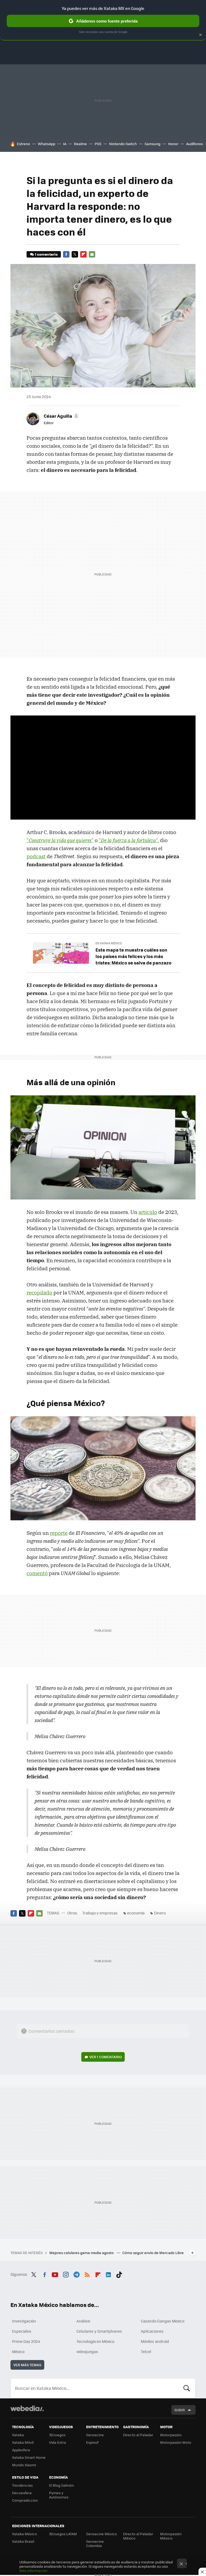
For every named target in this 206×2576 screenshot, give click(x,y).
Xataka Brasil (23, 2541)
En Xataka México (109, 943)
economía (136, 1913)
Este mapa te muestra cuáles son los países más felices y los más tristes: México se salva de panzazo (133, 956)
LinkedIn (108, 2274)
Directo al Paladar (138, 2435)
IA (65, 144)
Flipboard (83, 254)
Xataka (18, 2435)
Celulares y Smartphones (99, 2331)
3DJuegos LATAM (63, 2534)
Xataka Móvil (23, 2442)
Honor (173, 144)
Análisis (83, 2321)
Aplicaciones (152, 2331)
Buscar (187, 2388)
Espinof (92, 2442)
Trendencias (22, 2485)
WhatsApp (47, 144)
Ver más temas (27, 2365)
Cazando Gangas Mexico (163, 2321)
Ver (106, 2057)
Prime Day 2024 (26, 2341)
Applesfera (21, 2450)
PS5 (98, 144)
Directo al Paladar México (138, 2536)
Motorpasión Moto (176, 2442)
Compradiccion (25, 2500)
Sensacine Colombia (95, 2543)
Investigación (24, 2321)
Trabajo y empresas (100, 1913)
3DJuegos (57, 2435)
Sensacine (95, 2435)
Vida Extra (58, 2442)
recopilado (39, 1293)
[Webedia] (27, 2408)
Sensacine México (102, 2534)
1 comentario (46, 254)
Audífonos (194, 144)
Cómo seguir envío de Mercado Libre (153, 2253)
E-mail (92, 254)
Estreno (23, 144)
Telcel (146, 2351)
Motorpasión (171, 2435)
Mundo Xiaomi (24, 2465)
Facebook (66, 254)
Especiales (22, 2331)
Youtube (55, 2274)
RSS (87, 2274)
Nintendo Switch (123, 144)
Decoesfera (22, 2493)
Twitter (75, 254)
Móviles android (155, 2341)
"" (60, 840)
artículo (148, 1212)
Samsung (152, 144)
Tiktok (119, 2274)
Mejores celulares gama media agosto (82, 2253)
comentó (37, 1573)
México (18, 2351)
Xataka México (25, 2534)
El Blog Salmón (61, 2485)
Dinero (160, 1913)
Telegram (76, 2274)
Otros (72, 1913)
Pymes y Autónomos (59, 2495)
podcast (36, 856)
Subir (180, 2410)
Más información (33, 2571)
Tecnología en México (95, 2341)
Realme (80, 144)
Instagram (66, 2274)
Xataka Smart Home (29, 2457)
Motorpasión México (171, 2536)
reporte (59, 1533)
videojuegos (87, 2351)
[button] (61, 416)
